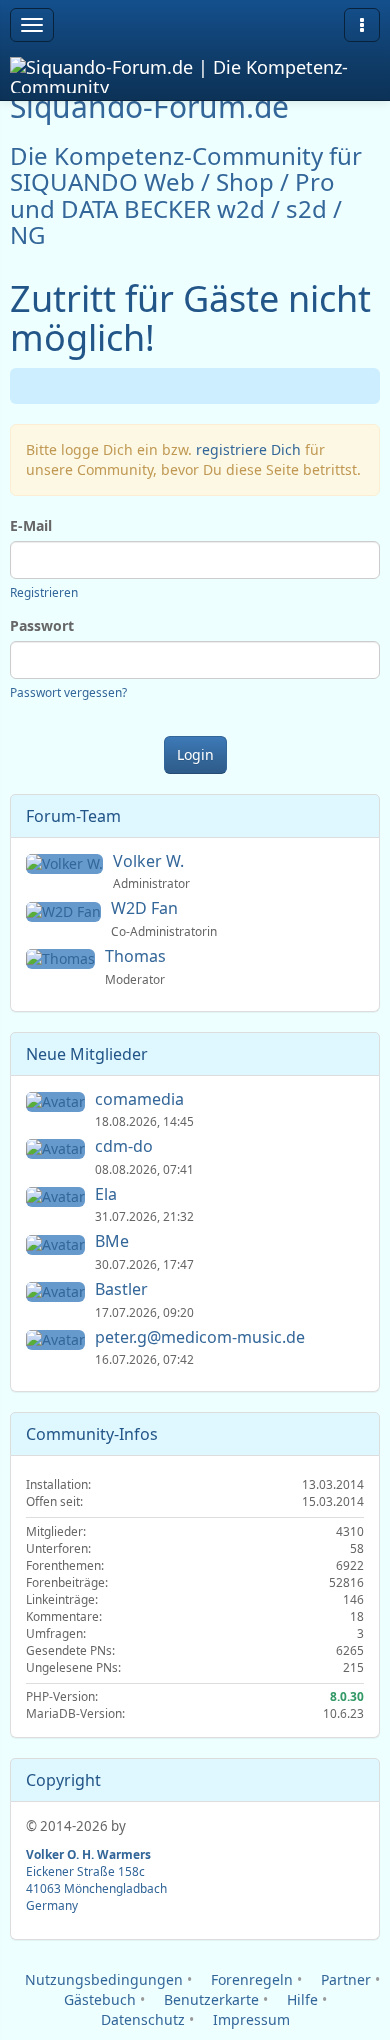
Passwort (42, 625)
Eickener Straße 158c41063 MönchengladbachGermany (96, 1879)
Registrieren (44, 592)
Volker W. (150, 861)
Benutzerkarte (209, 1999)
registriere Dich (248, 449)
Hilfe (300, 1999)
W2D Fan (146, 908)
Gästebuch (98, 1999)
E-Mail (31, 525)
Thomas (137, 956)
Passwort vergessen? (68, 692)
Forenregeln (250, 1979)
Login (195, 754)
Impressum (249, 2019)
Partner (344, 1979)
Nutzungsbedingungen (102, 1979)
